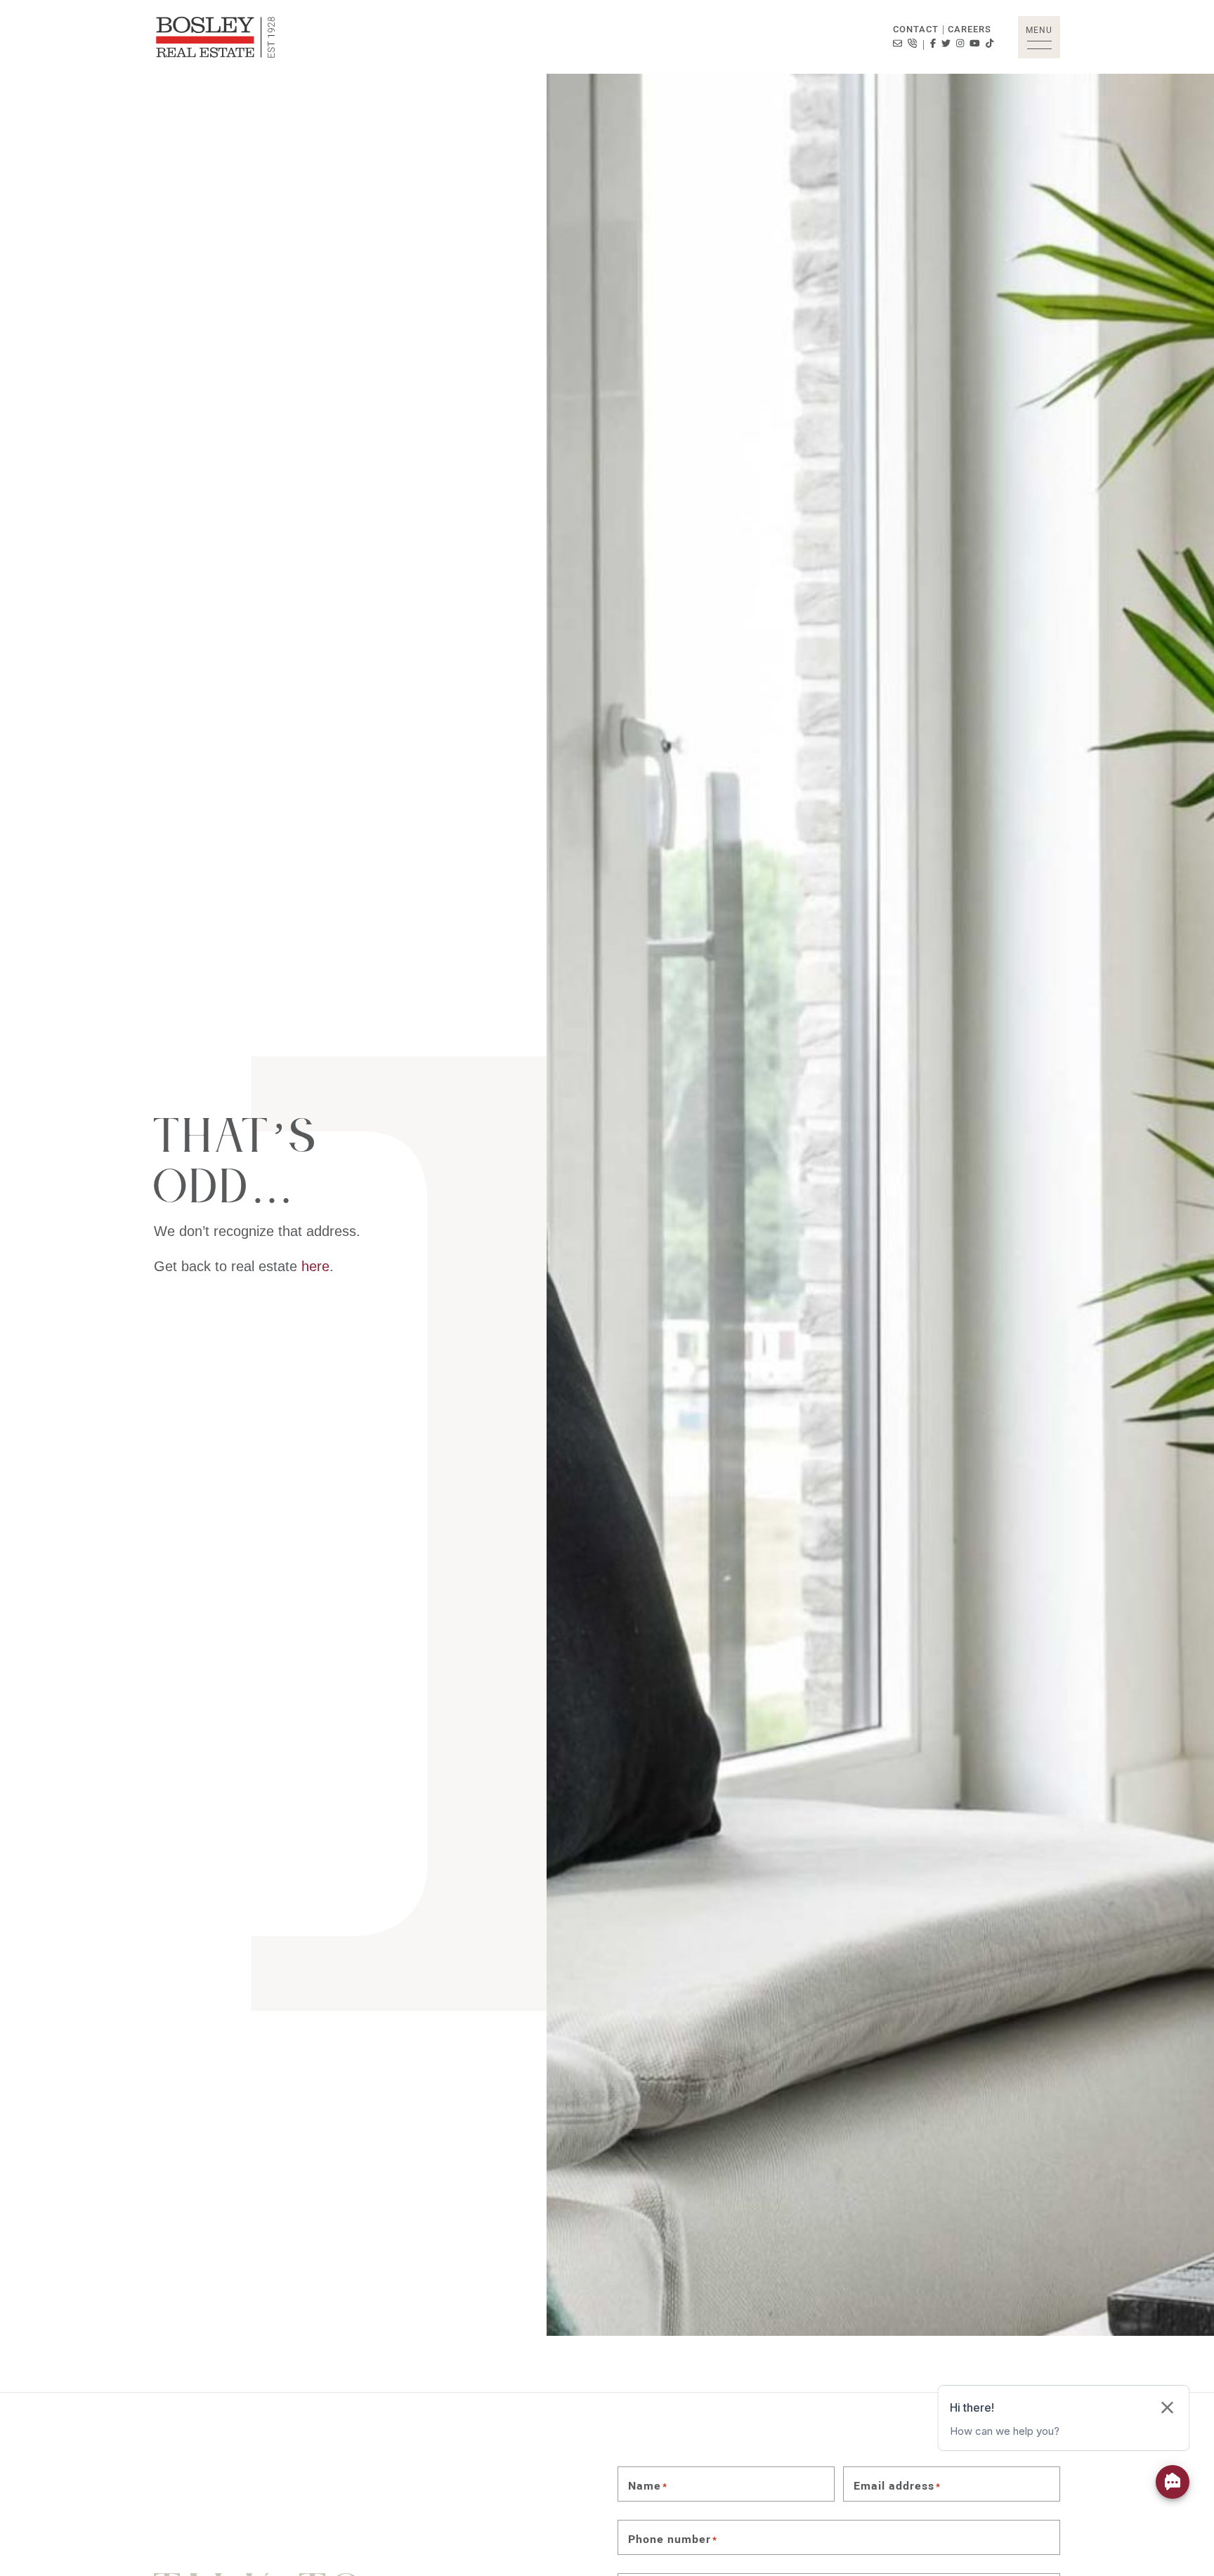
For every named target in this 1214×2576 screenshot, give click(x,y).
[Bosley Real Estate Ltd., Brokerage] (216, 37)
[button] (1039, 37)
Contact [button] (916, 29)
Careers (970, 29)
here (315, 1266)
